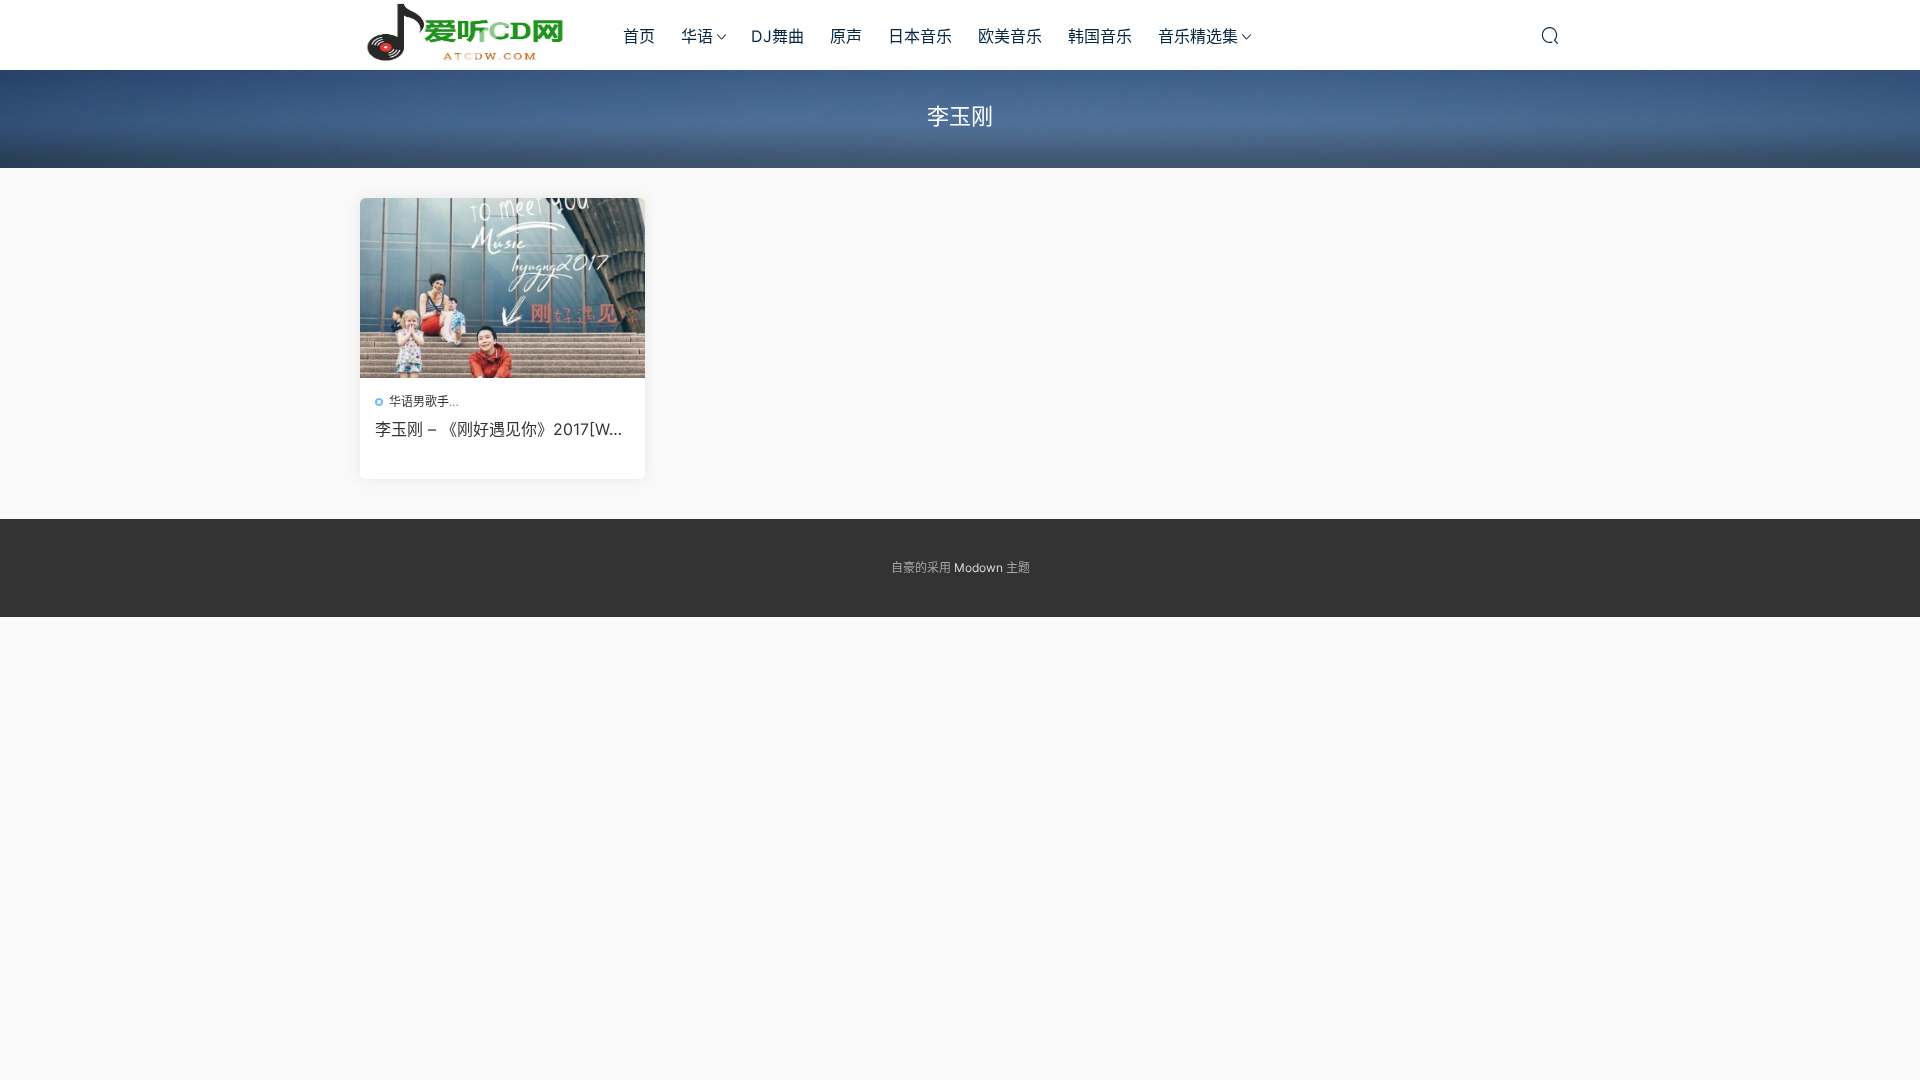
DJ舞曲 (777, 36)
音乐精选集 (1198, 36)
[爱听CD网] (470, 35)
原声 (846, 36)
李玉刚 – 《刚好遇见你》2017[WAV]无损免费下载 (497, 429)
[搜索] (1550, 35)
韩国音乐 (1100, 36)
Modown (978, 567)
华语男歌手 (419, 401)
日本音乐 (920, 36)
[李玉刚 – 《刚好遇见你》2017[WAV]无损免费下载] (502, 288)
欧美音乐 (1010, 36)
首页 (639, 36)
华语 (697, 36)
